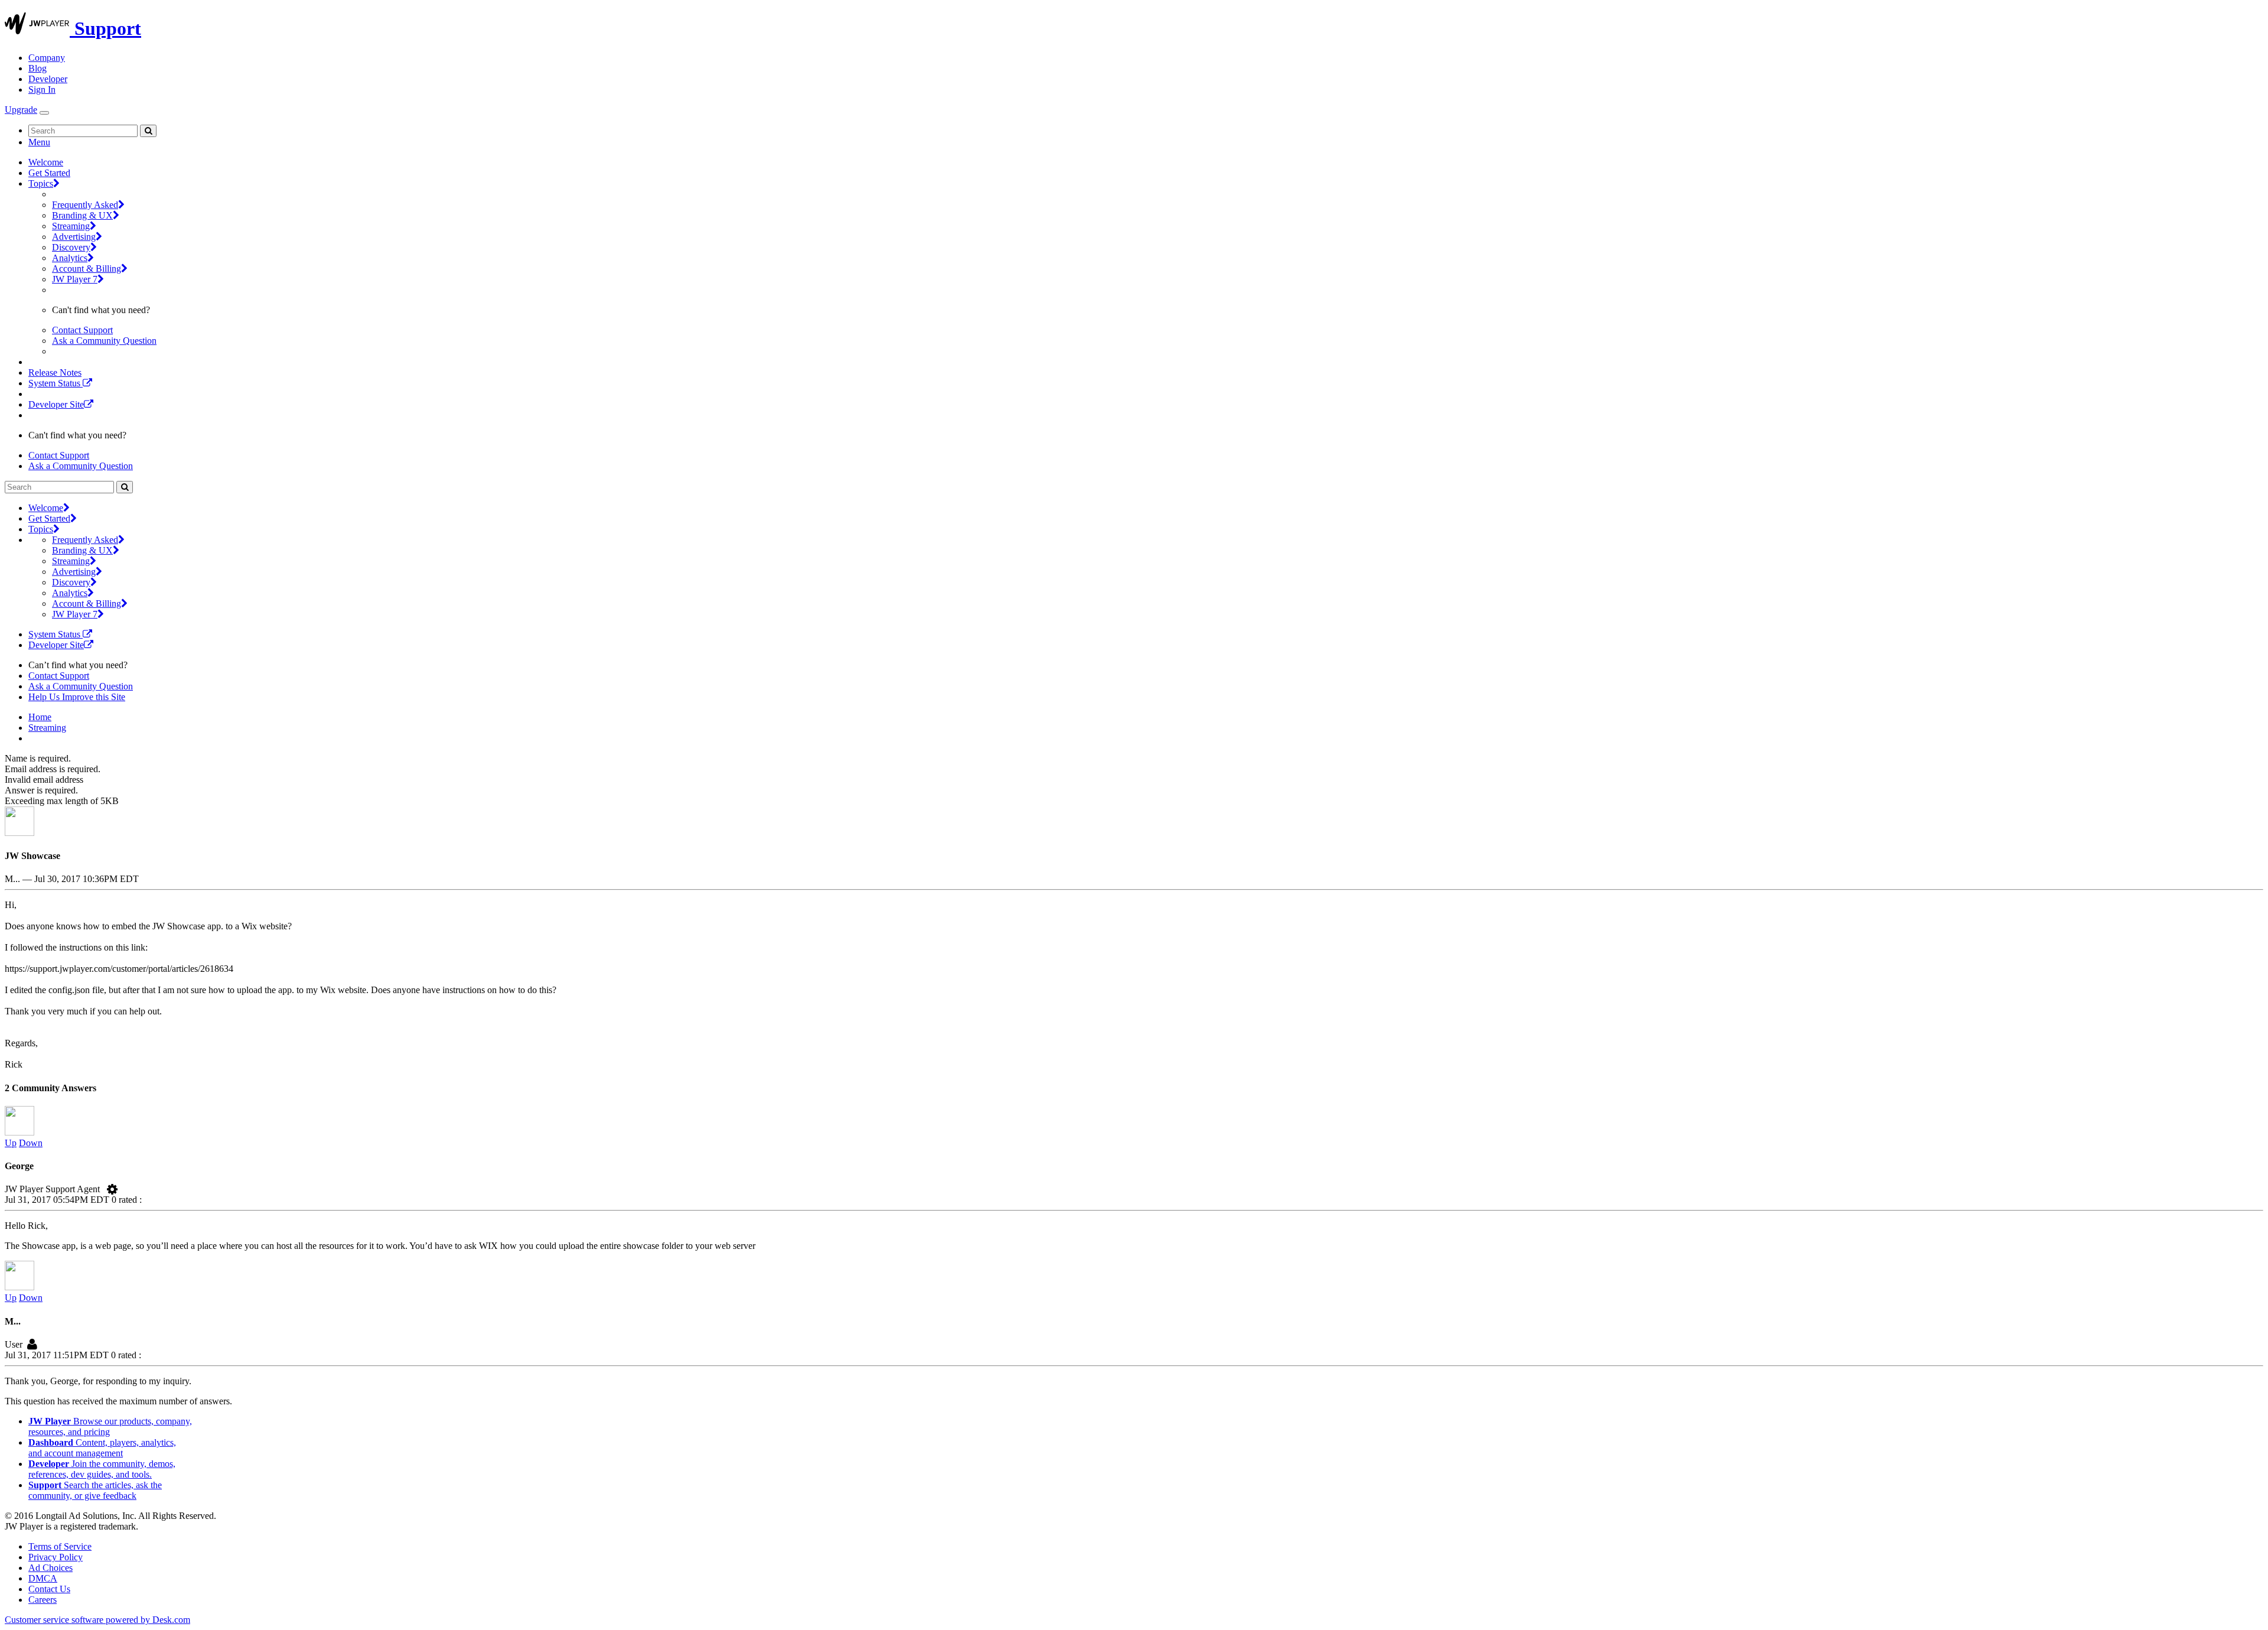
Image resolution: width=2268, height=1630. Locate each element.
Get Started (49, 173)
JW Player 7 (75, 279)
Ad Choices (50, 1568)
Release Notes (55, 372)
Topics (41, 183)
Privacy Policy (56, 1557)
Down (31, 1143)
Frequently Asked (85, 205)
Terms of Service (60, 1546)
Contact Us (49, 1589)
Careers (43, 1600)
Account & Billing (87, 269)
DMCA (43, 1578)
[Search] (148, 131)
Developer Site (56, 404)
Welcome (46, 162)
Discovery (71, 247)
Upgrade (21, 110)
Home (40, 717)
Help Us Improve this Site (77, 697)
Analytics (70, 258)
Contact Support (82, 330)
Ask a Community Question (104, 341)
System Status (56, 383)
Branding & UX (82, 215)
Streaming (71, 226)
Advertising (74, 237)
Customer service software (97, 1620)
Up (11, 1143)
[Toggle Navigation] (44, 113)
